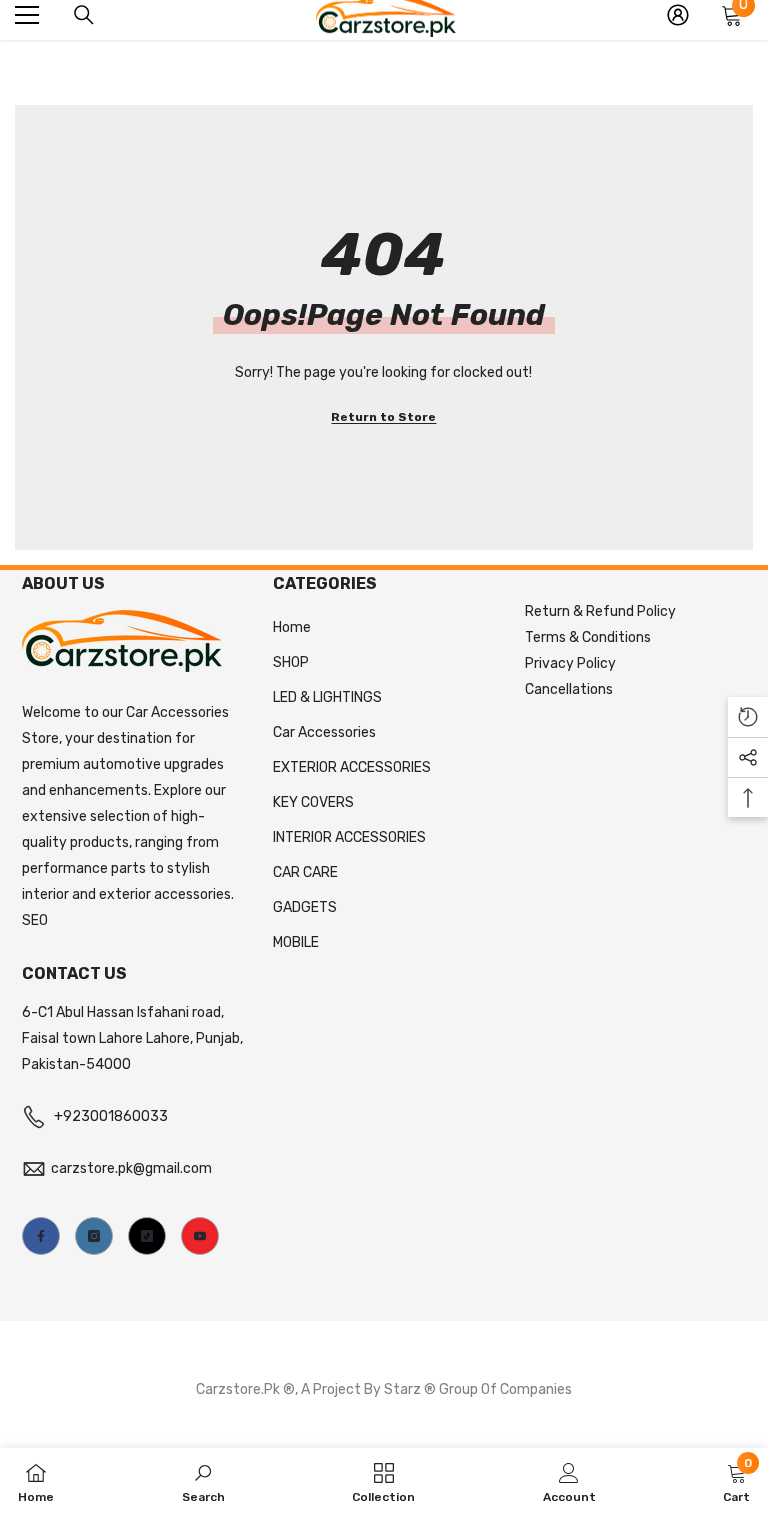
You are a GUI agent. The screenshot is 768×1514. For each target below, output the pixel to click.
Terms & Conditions (588, 637)
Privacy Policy (570, 663)
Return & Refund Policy (600, 611)
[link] (203, 1481)
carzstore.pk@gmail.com (131, 1168)
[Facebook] (41, 1236)
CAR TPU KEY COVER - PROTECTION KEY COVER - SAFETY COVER (196, 1402)
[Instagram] (94, 1236)
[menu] (27, 15)
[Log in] (678, 15)
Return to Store (383, 417)
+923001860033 (111, 1116)
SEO (35, 920)
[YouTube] (200, 1236)
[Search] (84, 15)
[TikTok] (147, 1236)
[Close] (356, 1351)
